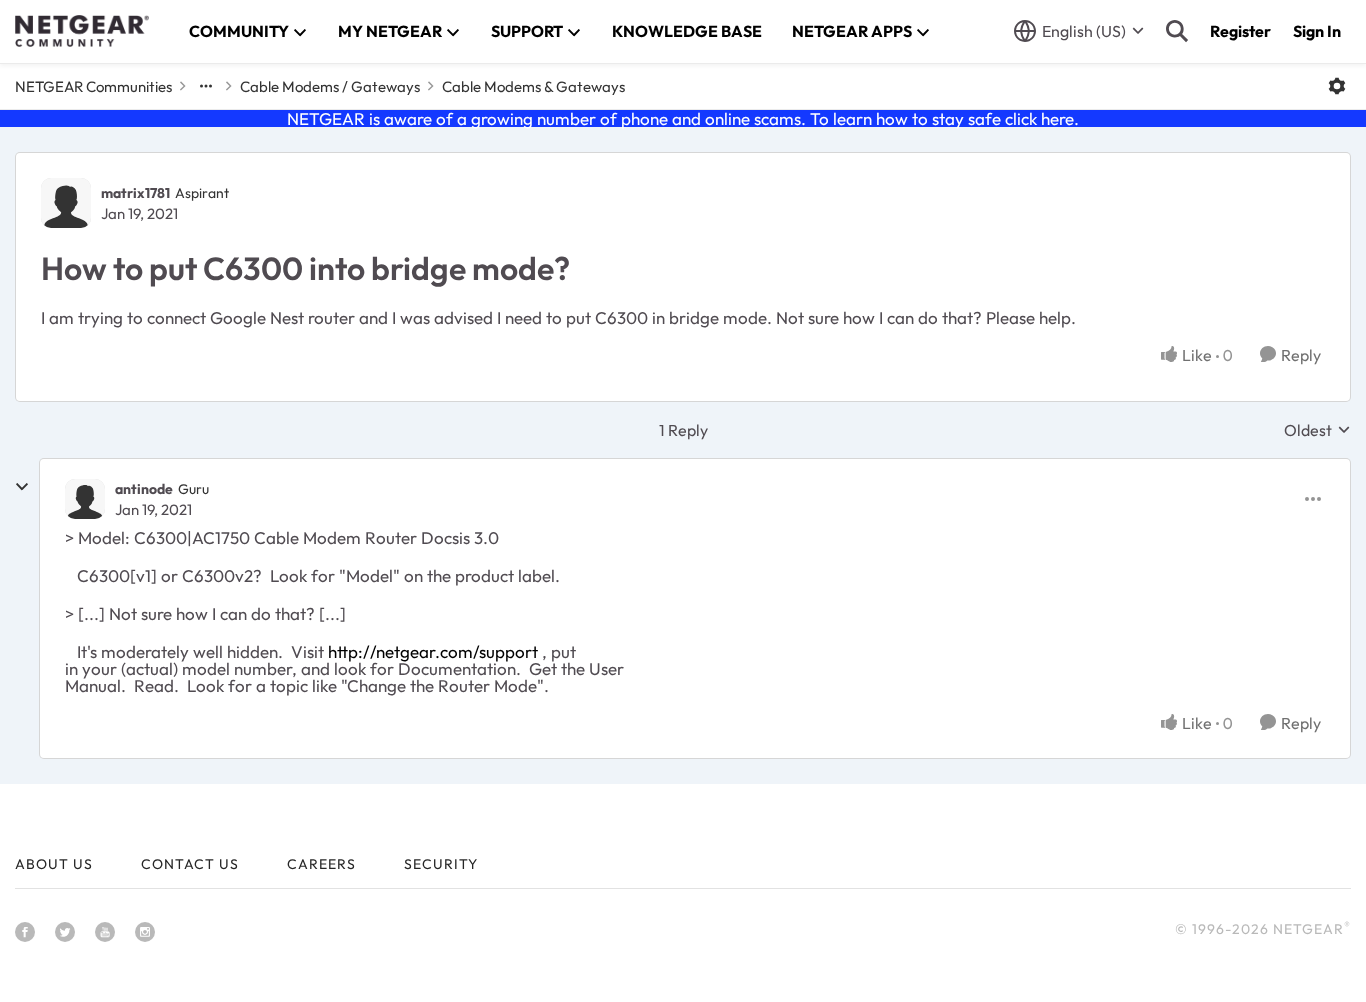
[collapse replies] (22, 487)
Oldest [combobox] (1317, 430)
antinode (144, 489)
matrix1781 (135, 193)
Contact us (190, 864)
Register (1240, 31)
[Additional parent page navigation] (206, 86)
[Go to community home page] (82, 31)
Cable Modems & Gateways (533, 86)
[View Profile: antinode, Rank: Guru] (85, 499)
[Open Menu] (1337, 86)
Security (441, 864)
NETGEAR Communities (93, 86)
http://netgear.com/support (433, 651)
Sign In (1317, 31)
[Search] (1177, 31)
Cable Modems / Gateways (330, 86)
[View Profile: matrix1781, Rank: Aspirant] (66, 203)
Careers (321, 864)
